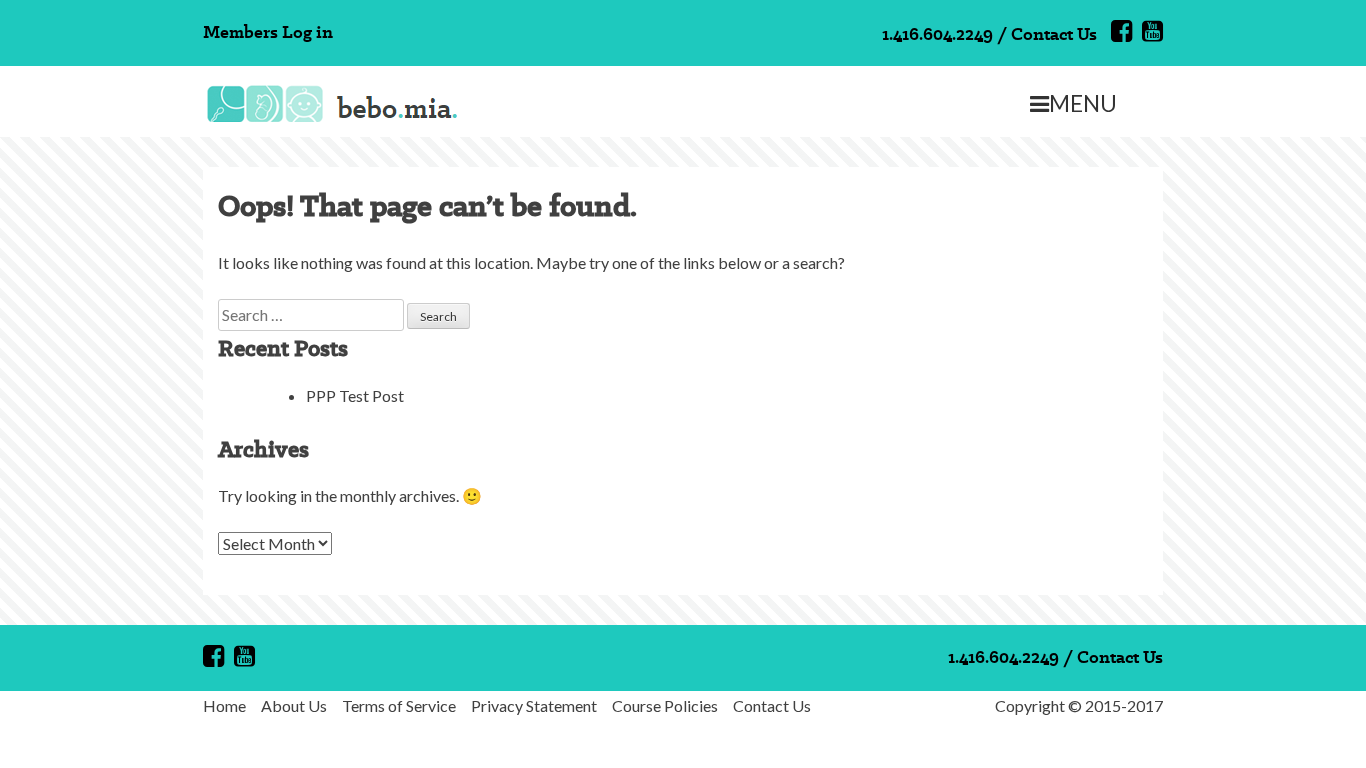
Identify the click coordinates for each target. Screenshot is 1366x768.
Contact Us (1054, 33)
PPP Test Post (355, 395)
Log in (307, 31)
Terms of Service (399, 705)
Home (224, 705)
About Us (294, 705)
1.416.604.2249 (937, 33)
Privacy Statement (534, 705)
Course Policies (665, 705)
